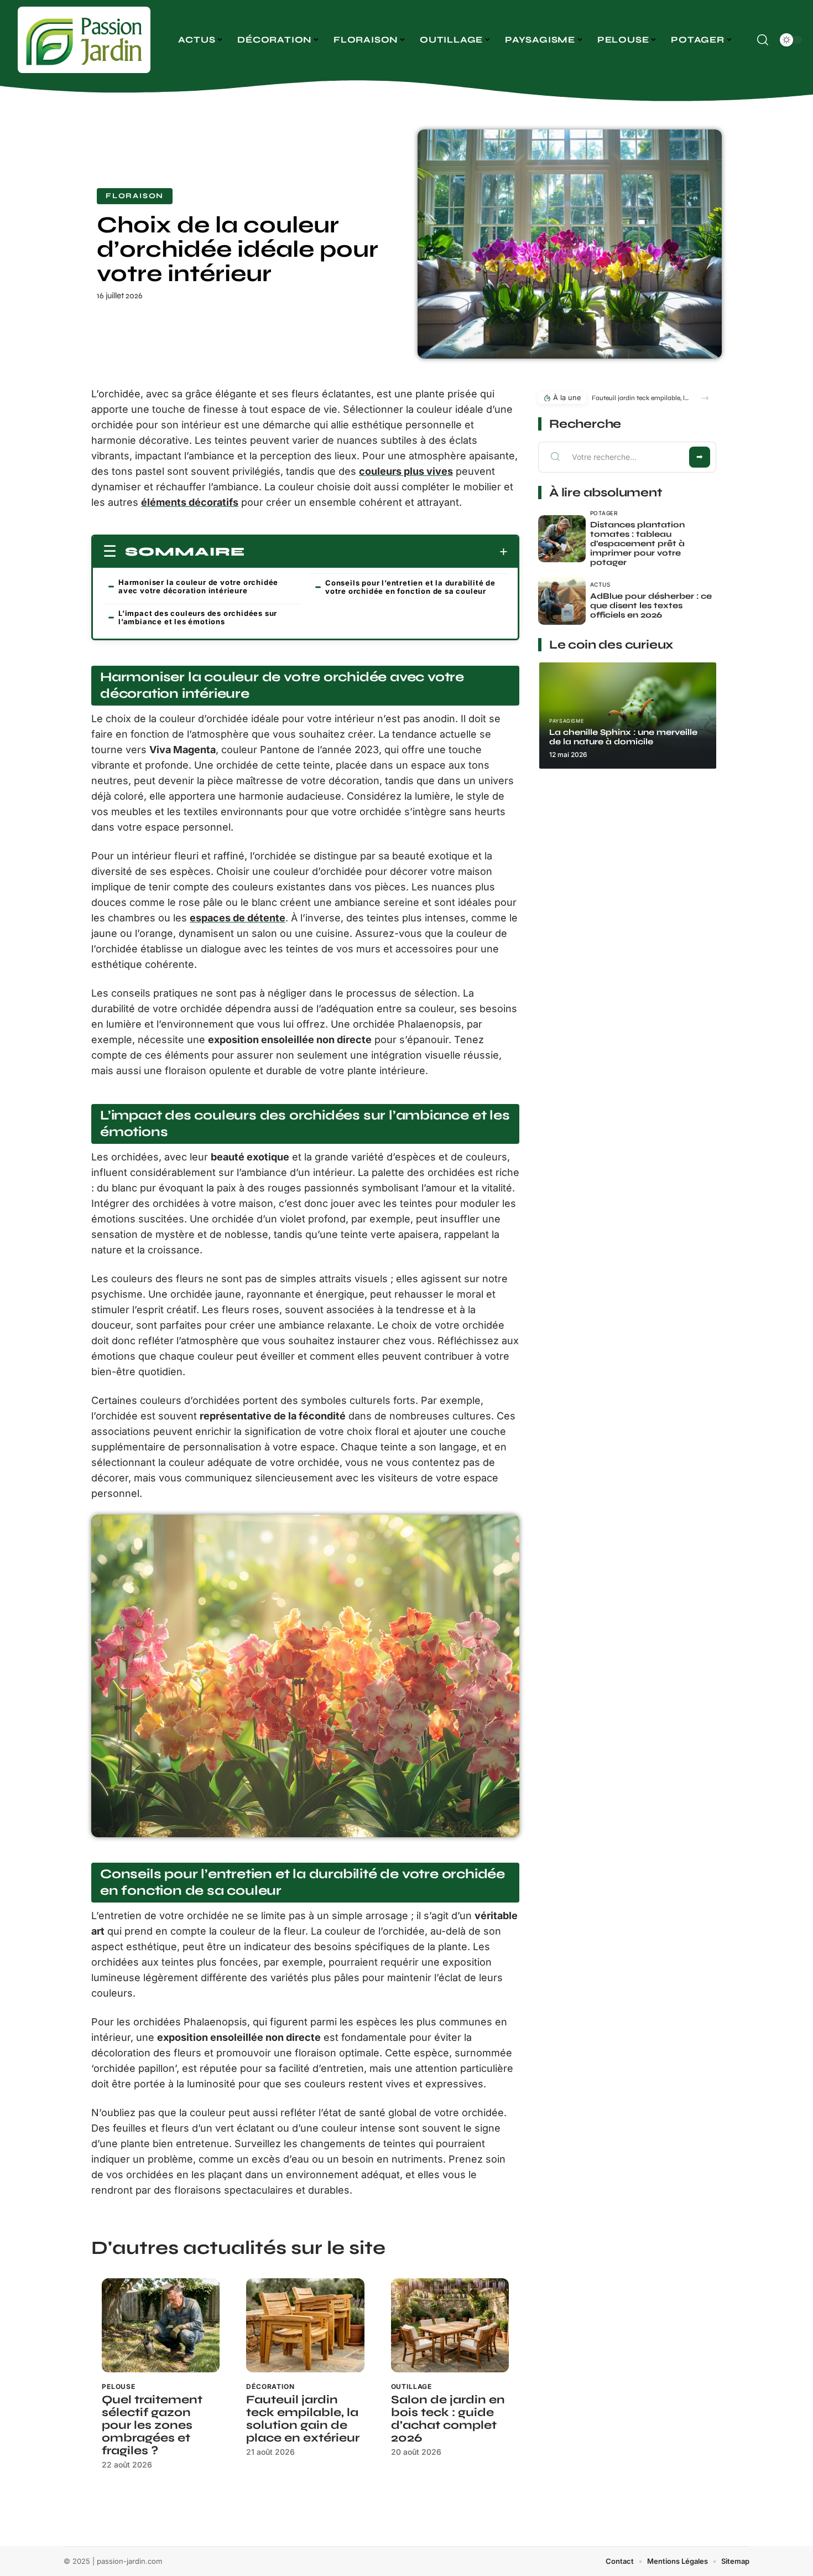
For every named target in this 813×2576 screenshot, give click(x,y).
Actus (600, 584)
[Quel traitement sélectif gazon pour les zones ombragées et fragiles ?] (161, 2326)
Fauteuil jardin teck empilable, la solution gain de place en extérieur (303, 2419)
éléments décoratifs (190, 502)
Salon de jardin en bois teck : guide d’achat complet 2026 (448, 2419)
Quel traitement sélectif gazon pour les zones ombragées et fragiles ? (152, 2425)
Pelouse (119, 2386)
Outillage (412, 2386)
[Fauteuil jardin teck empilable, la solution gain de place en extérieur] (305, 2326)
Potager (604, 513)
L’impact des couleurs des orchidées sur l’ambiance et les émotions (198, 617)
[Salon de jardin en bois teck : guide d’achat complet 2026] (450, 2326)
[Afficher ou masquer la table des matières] (376, 552)
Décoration (270, 2386)
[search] (763, 40)
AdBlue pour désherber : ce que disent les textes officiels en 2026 (651, 605)
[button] (705, 398)
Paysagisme (566, 721)
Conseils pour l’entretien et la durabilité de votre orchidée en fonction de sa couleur (410, 587)
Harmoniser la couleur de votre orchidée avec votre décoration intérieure (198, 586)
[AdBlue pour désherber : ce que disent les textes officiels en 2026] (562, 601)
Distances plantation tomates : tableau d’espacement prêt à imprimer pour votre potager (637, 543)
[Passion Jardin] (84, 40)
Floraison (135, 196)
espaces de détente (238, 918)
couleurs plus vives (406, 471)
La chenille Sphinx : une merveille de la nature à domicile (623, 737)
